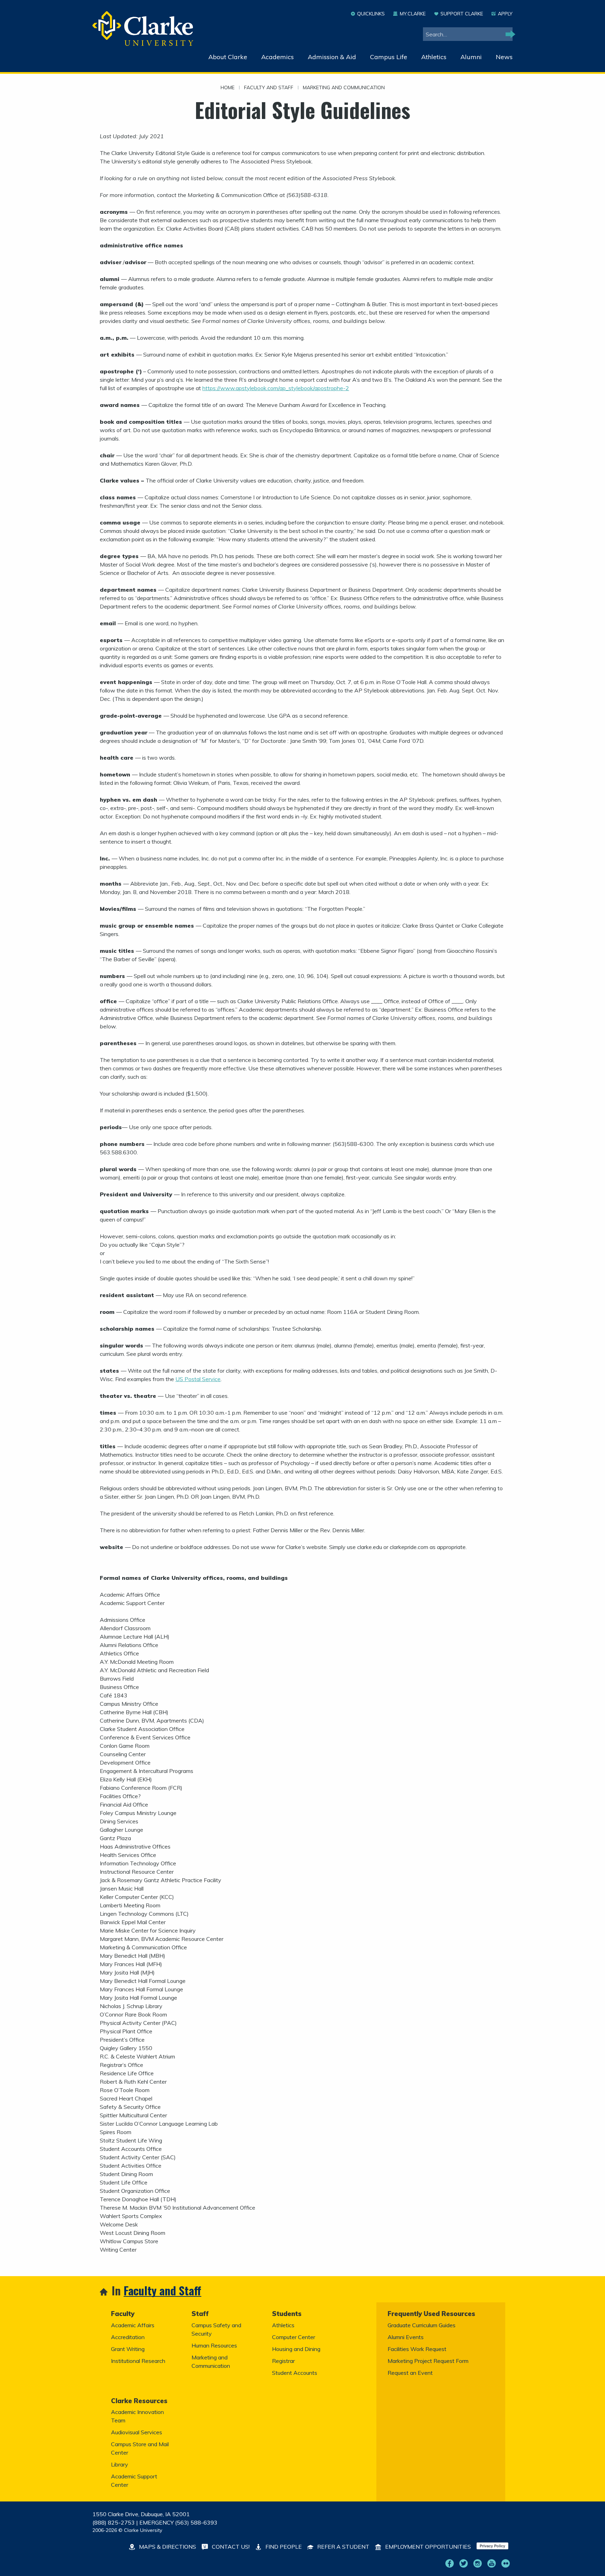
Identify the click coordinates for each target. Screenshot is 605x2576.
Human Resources (214, 2345)
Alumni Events (406, 2337)
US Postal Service (198, 1379)
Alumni (471, 57)
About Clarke (228, 57)
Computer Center (294, 2337)
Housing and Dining (296, 2349)
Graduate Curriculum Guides (422, 2325)
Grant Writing (128, 2349)
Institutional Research (138, 2361)
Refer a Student (343, 2547)
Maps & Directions (167, 2547)
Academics (277, 57)
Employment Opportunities (427, 2547)
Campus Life (389, 57)
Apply (505, 14)
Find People (283, 2547)
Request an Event (410, 2373)
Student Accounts (295, 2373)
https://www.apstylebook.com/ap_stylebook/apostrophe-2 (276, 388)
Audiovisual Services (137, 2432)
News (504, 57)
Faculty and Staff (269, 88)
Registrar (283, 2361)
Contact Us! (230, 2547)
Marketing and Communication (344, 88)
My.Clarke (413, 14)
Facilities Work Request (417, 2349)
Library (120, 2464)
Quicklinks (371, 14)
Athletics (434, 57)
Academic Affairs (133, 2325)
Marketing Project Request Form (428, 2361)
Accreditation (128, 2337)
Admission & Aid (332, 57)
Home (228, 88)
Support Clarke (462, 14)
